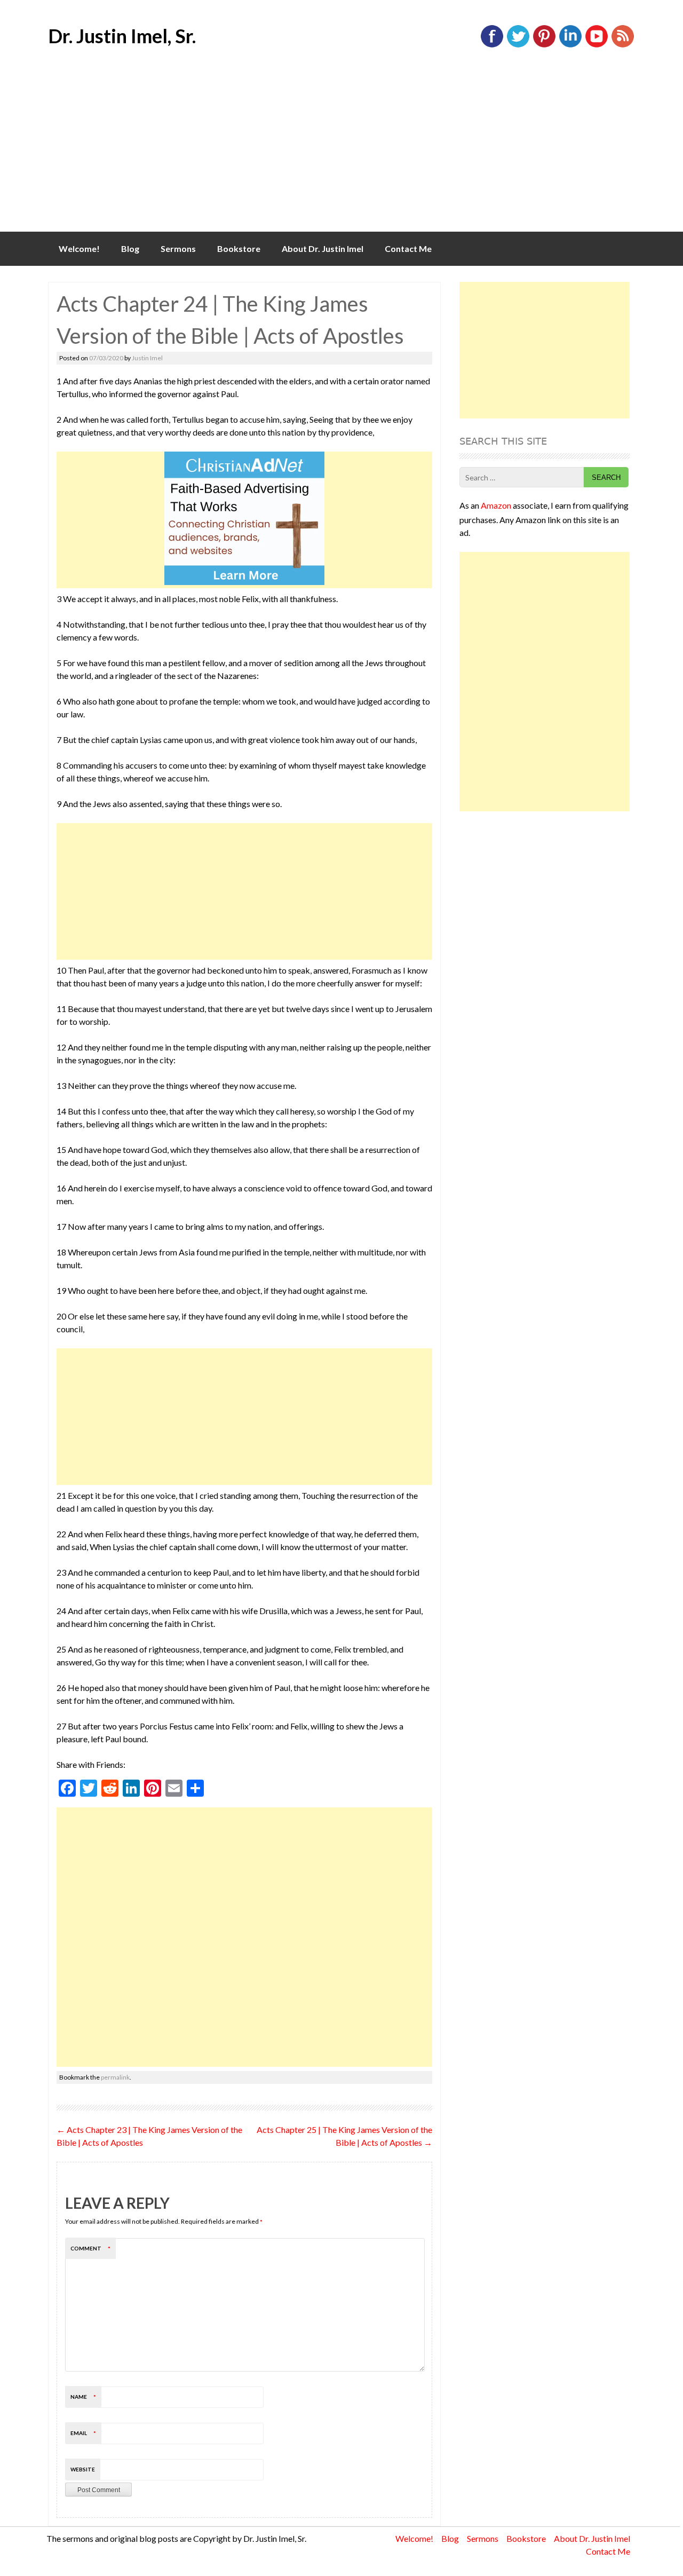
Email (83, 2433)
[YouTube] (597, 45)
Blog (130, 248)
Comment (90, 2248)
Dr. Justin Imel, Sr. (122, 36)
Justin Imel (147, 358)
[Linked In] (570, 45)
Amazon (496, 505)
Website (83, 2469)
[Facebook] (492, 45)
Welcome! (79, 248)
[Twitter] (518, 45)
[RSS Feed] (623, 45)
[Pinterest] (544, 45)
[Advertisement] (341, 152)
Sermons (178, 248)
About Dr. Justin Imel (323, 248)
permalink (115, 2077)
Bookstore (239, 248)
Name (83, 2397)
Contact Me (408, 248)
